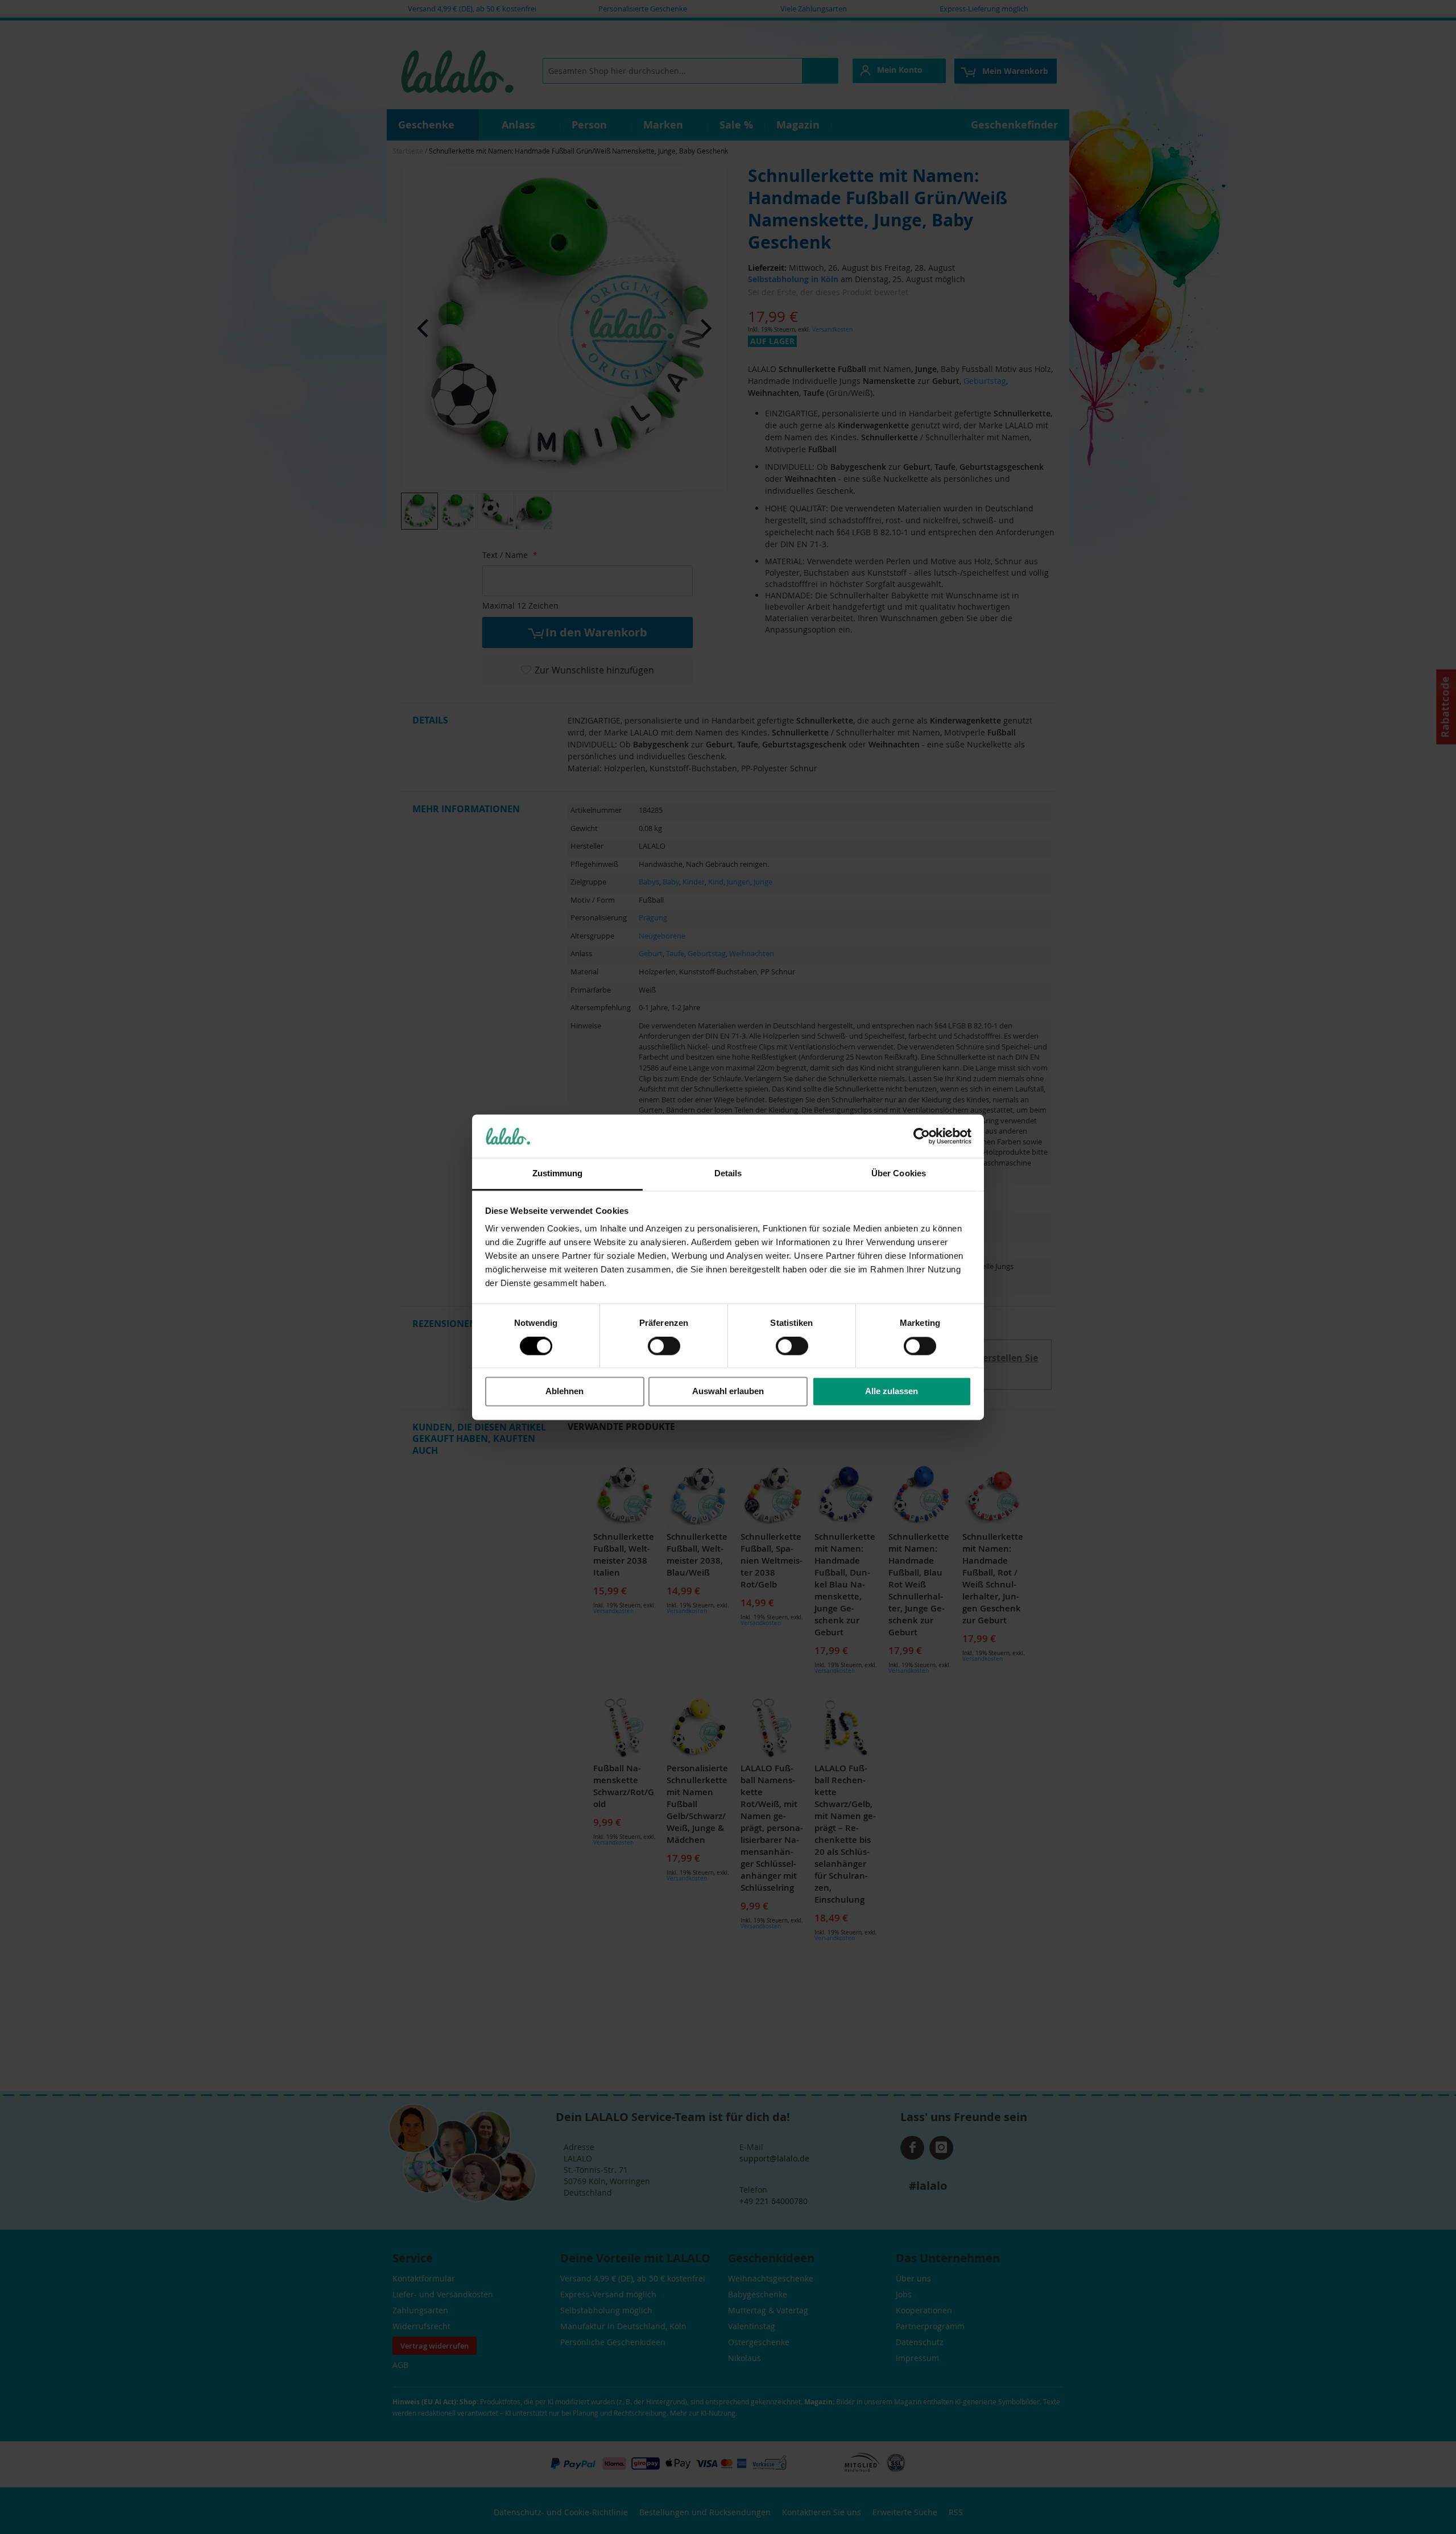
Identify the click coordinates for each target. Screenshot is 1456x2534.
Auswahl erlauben (728, 1392)
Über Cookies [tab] (899, 1174)
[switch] (664, 1347)
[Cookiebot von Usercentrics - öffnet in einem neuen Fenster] (922, 1136)
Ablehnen (564, 1392)
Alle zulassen (892, 1392)
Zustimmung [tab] (558, 1174)
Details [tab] (728, 1174)
